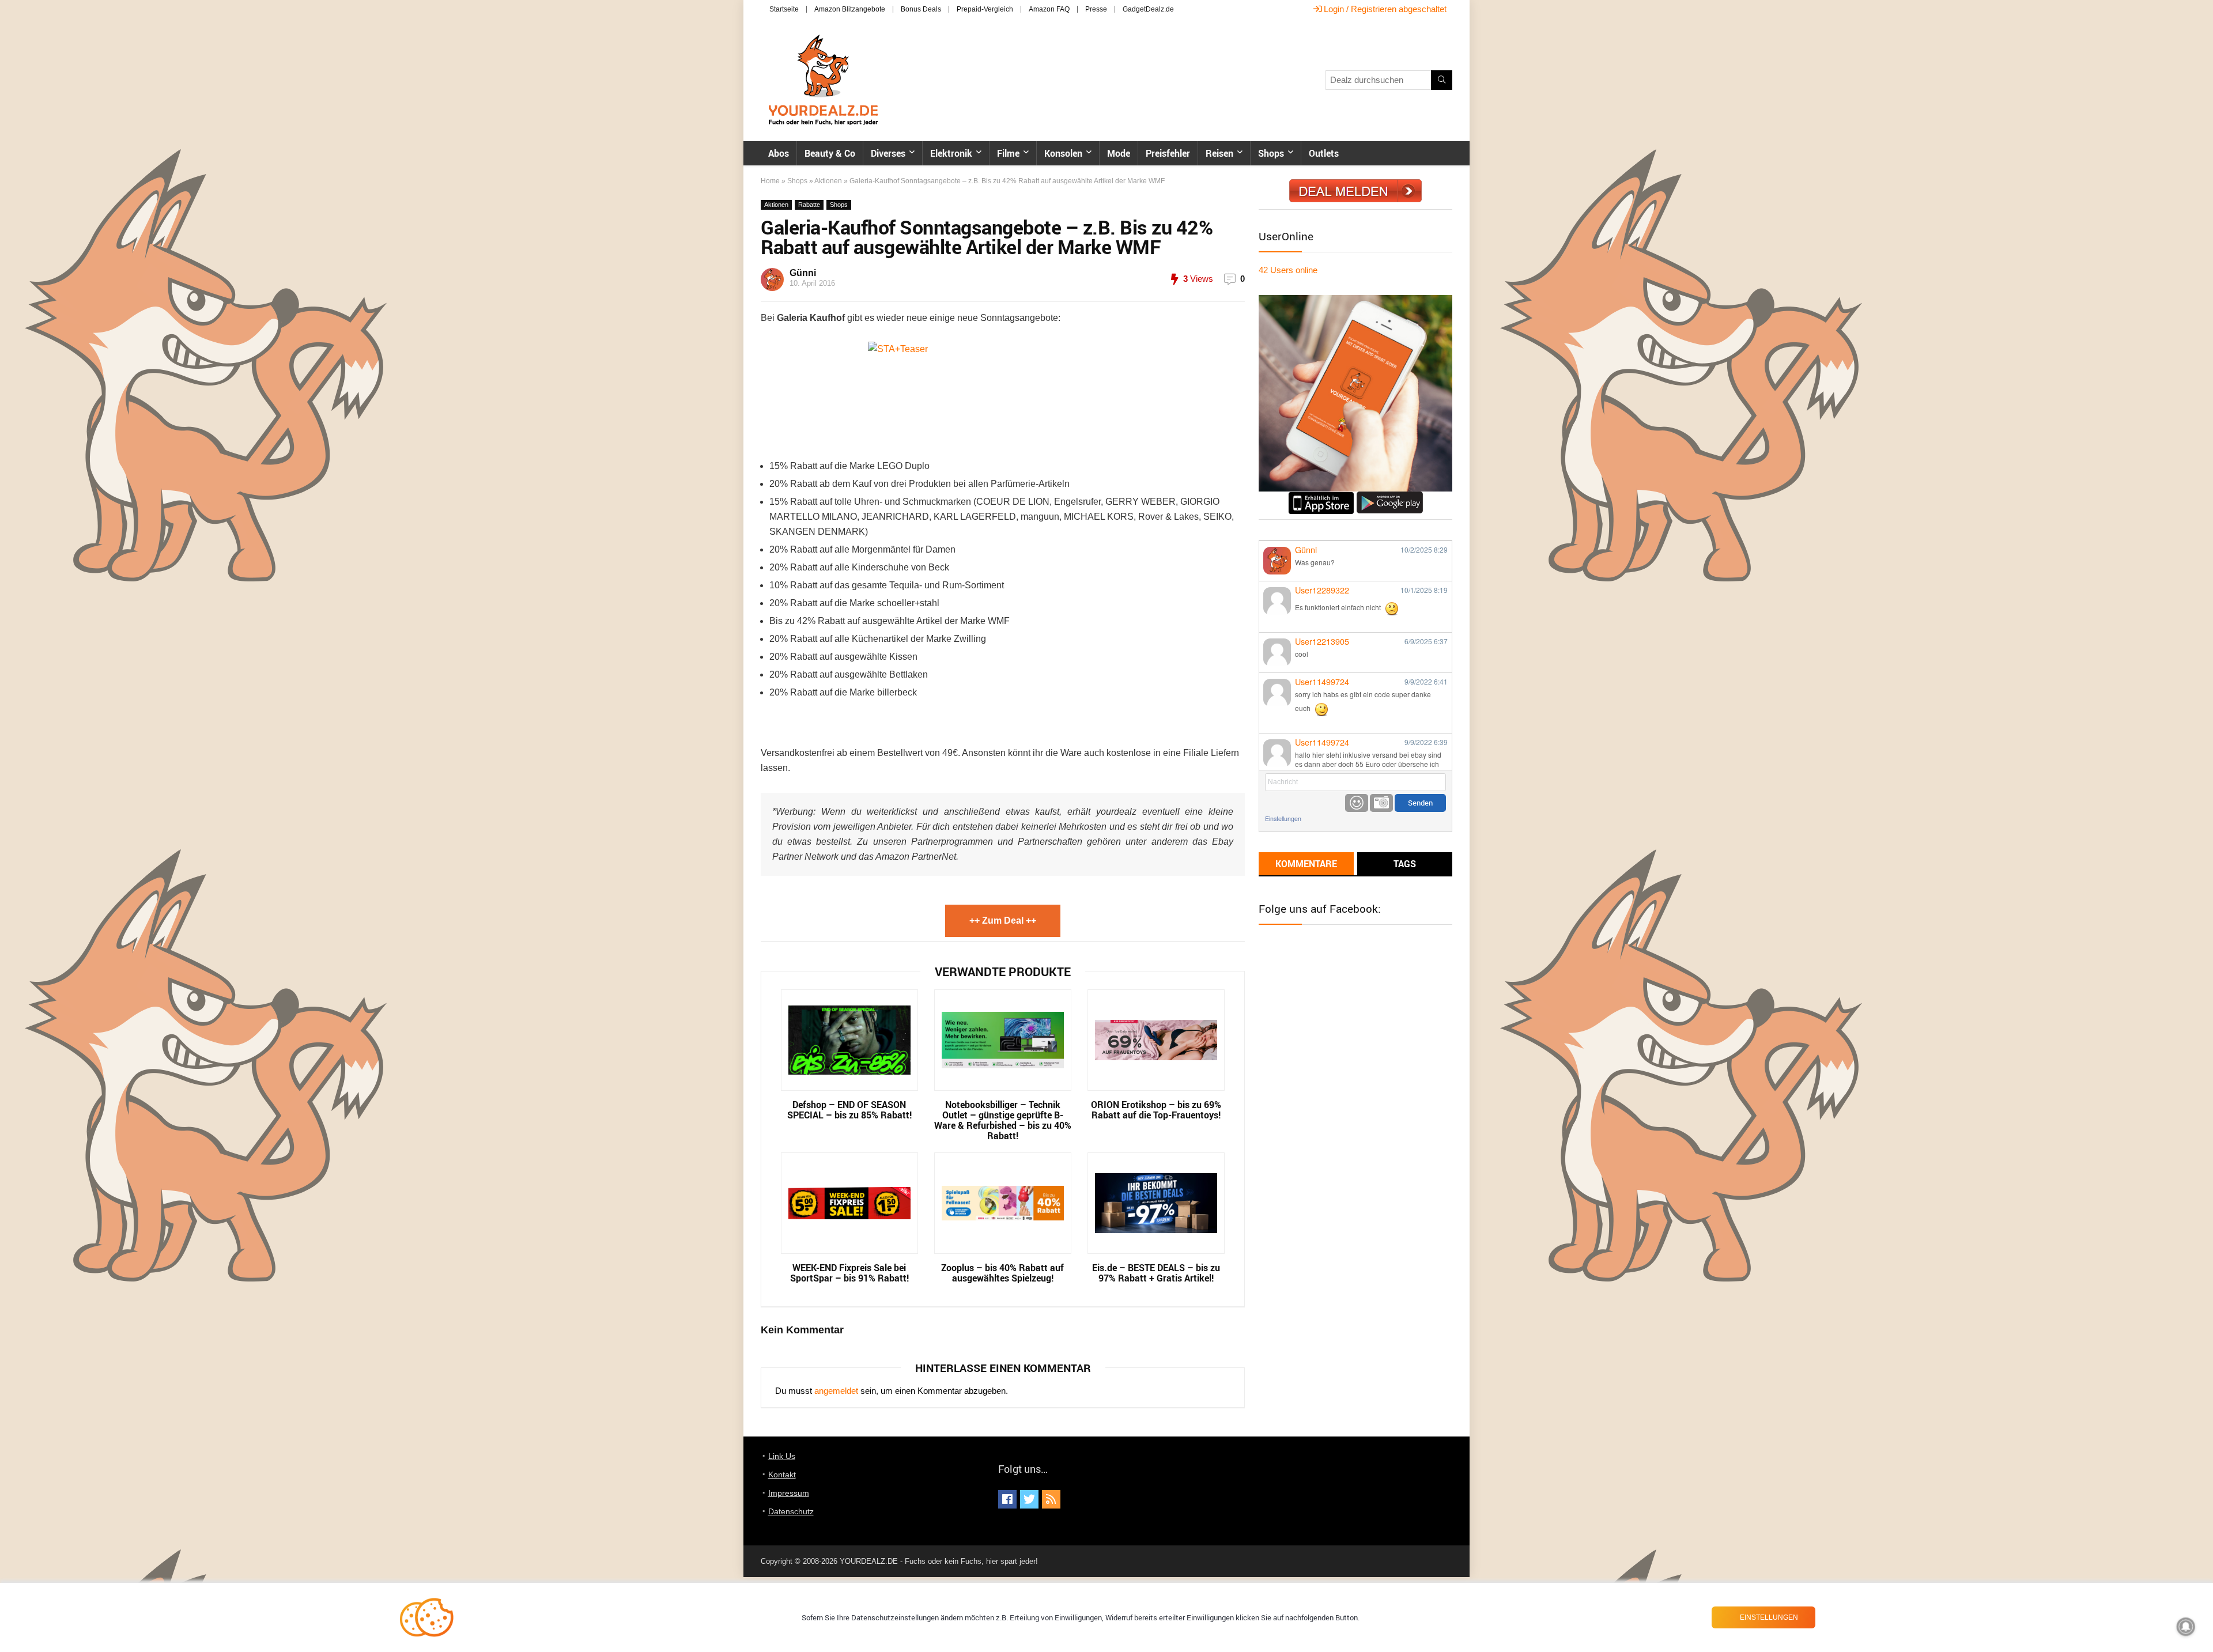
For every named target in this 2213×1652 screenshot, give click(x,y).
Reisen (1219, 153)
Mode (1119, 153)
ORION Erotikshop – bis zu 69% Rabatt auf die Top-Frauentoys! (1156, 1110)
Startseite (784, 9)
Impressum (789, 1493)
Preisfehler (1168, 153)
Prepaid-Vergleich (985, 9)
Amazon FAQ (1049, 9)
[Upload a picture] (1381, 803)
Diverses (888, 153)
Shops (1271, 153)
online (1288, 270)
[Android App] (1390, 496)
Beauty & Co (830, 153)
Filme (1008, 153)
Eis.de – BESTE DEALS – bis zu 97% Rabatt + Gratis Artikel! (1156, 1273)
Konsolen (1063, 153)
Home (770, 181)
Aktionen (828, 181)
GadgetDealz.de (1148, 9)
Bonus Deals (921, 9)
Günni (803, 273)
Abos (779, 153)
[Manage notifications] (2186, 1627)
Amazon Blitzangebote (850, 9)
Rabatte (809, 205)
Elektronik (951, 153)
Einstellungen (1283, 819)
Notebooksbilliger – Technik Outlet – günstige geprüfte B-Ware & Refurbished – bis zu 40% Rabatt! (1003, 1120)
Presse (1096, 9)
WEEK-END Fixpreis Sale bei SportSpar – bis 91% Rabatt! (849, 1273)
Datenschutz (791, 1511)
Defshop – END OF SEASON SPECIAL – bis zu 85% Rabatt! (849, 1110)
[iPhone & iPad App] (1321, 496)
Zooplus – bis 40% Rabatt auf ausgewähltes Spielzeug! (1002, 1273)
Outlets (1324, 153)
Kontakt (782, 1475)
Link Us (782, 1456)
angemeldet (836, 1391)
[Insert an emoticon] (1357, 803)
